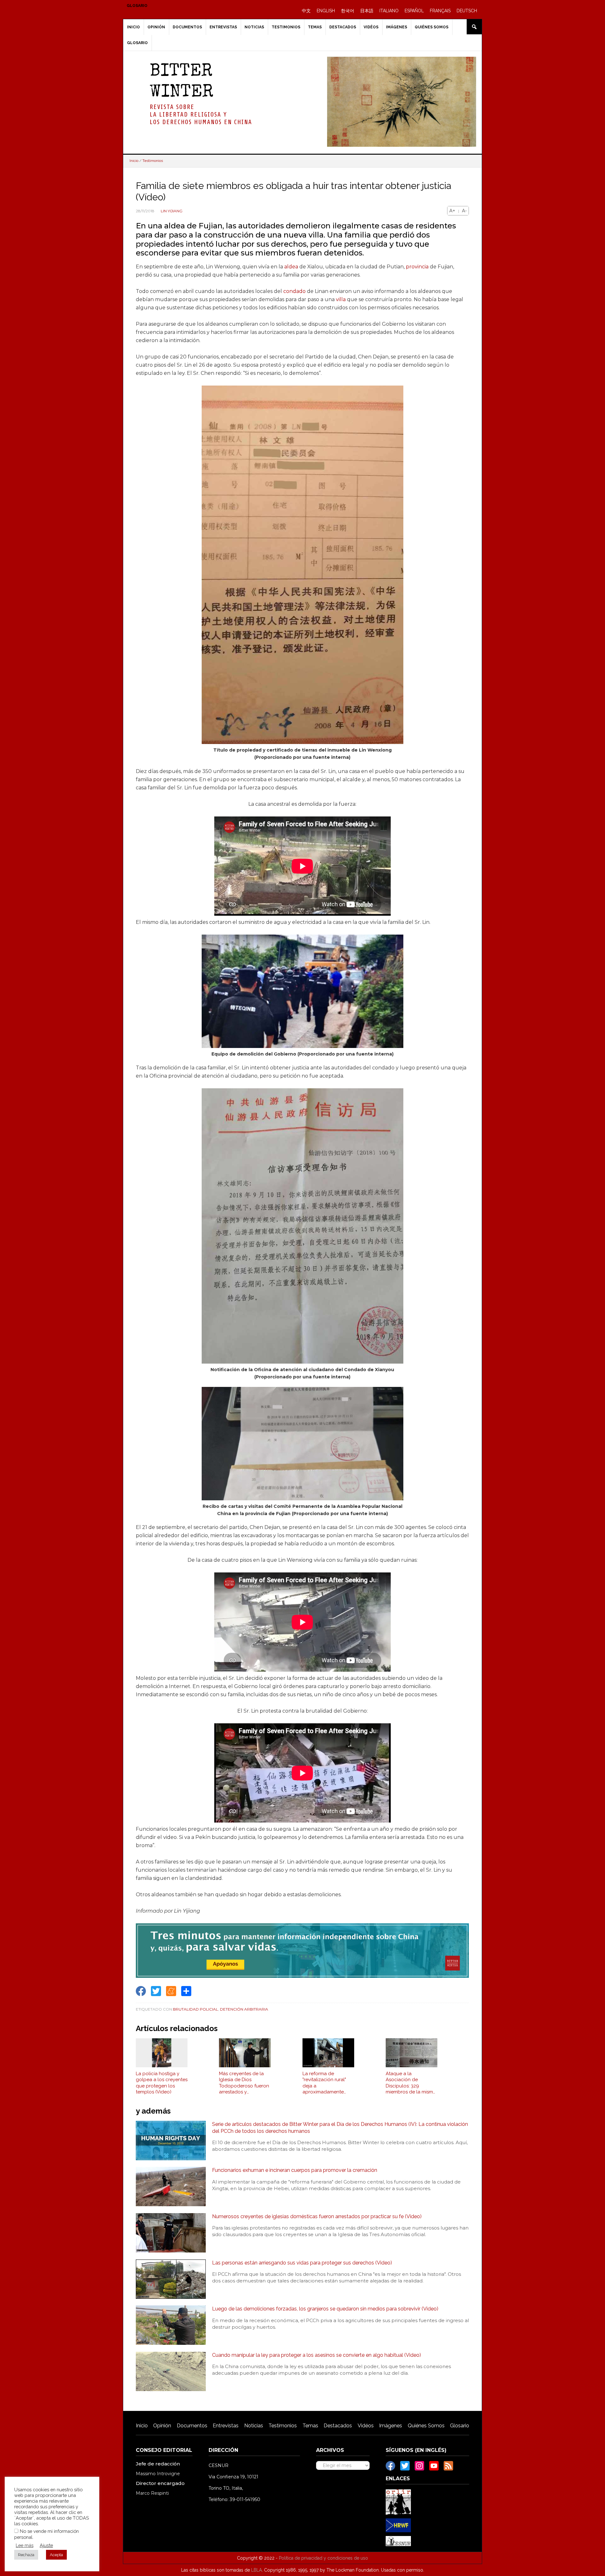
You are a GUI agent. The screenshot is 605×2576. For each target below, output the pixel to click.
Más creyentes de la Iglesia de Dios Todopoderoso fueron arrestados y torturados (244, 2083)
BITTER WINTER (181, 82)
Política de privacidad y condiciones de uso (323, 2558)
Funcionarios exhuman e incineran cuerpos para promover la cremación (295, 2170)
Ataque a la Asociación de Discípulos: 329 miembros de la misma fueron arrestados (411, 2083)
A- (464, 211)
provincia (417, 267)
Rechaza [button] (26, 2555)
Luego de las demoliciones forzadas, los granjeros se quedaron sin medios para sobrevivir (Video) (325, 2309)
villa (341, 299)
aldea (291, 267)
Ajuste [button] (46, 2545)
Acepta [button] (56, 2555)
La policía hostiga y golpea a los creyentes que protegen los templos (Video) (162, 2083)
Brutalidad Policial (196, 2009)
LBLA (256, 2570)
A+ (452, 211)
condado (294, 291)
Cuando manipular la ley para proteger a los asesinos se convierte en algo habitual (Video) (317, 2355)
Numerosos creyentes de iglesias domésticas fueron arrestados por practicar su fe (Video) (317, 2216)
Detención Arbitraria (244, 2009)
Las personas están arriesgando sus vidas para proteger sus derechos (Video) (302, 2263)
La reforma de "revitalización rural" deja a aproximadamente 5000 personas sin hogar (324, 2083)
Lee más (25, 2545)
